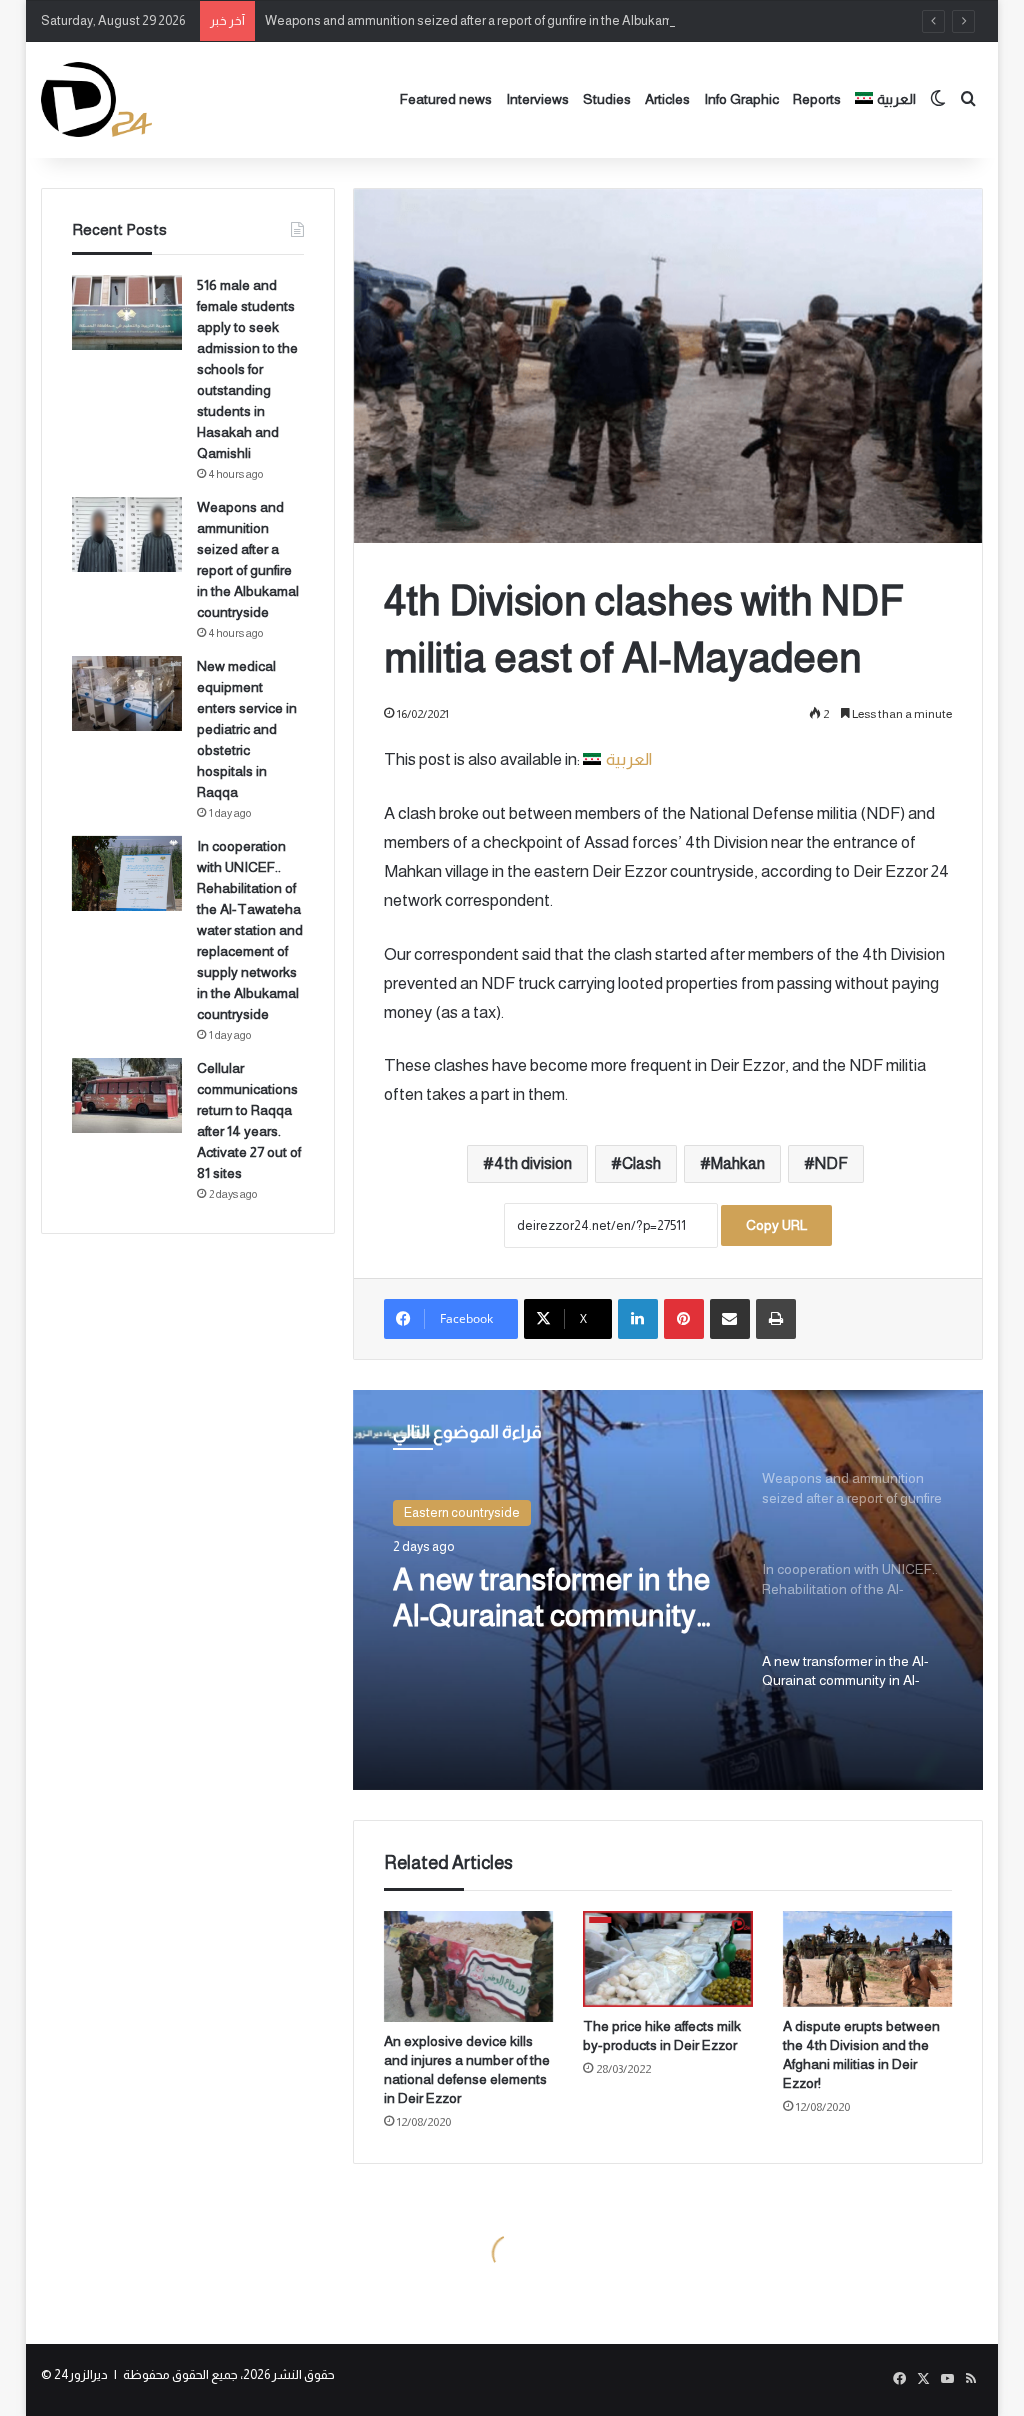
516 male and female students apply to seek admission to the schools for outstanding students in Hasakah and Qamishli (247, 369)
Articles (667, 99)
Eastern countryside (462, 1512)
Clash (641, 1163)
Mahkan (738, 1163)
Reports (817, 99)
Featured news (446, 99)
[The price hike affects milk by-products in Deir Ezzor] (668, 1958)
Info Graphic (741, 99)
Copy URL (776, 1225)
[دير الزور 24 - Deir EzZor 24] (96, 99)
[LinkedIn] (638, 1319)
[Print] (776, 1319)
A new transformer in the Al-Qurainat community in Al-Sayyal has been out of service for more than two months (556, 1598)
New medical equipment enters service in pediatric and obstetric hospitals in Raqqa (247, 729)
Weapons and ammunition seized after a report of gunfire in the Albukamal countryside (509, 20)
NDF (831, 1163)
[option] (668, 1590)
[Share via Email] (730, 1319)
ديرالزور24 (81, 2374)
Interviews (537, 99)
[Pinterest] (684, 1319)
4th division (533, 1163)
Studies (607, 99)
